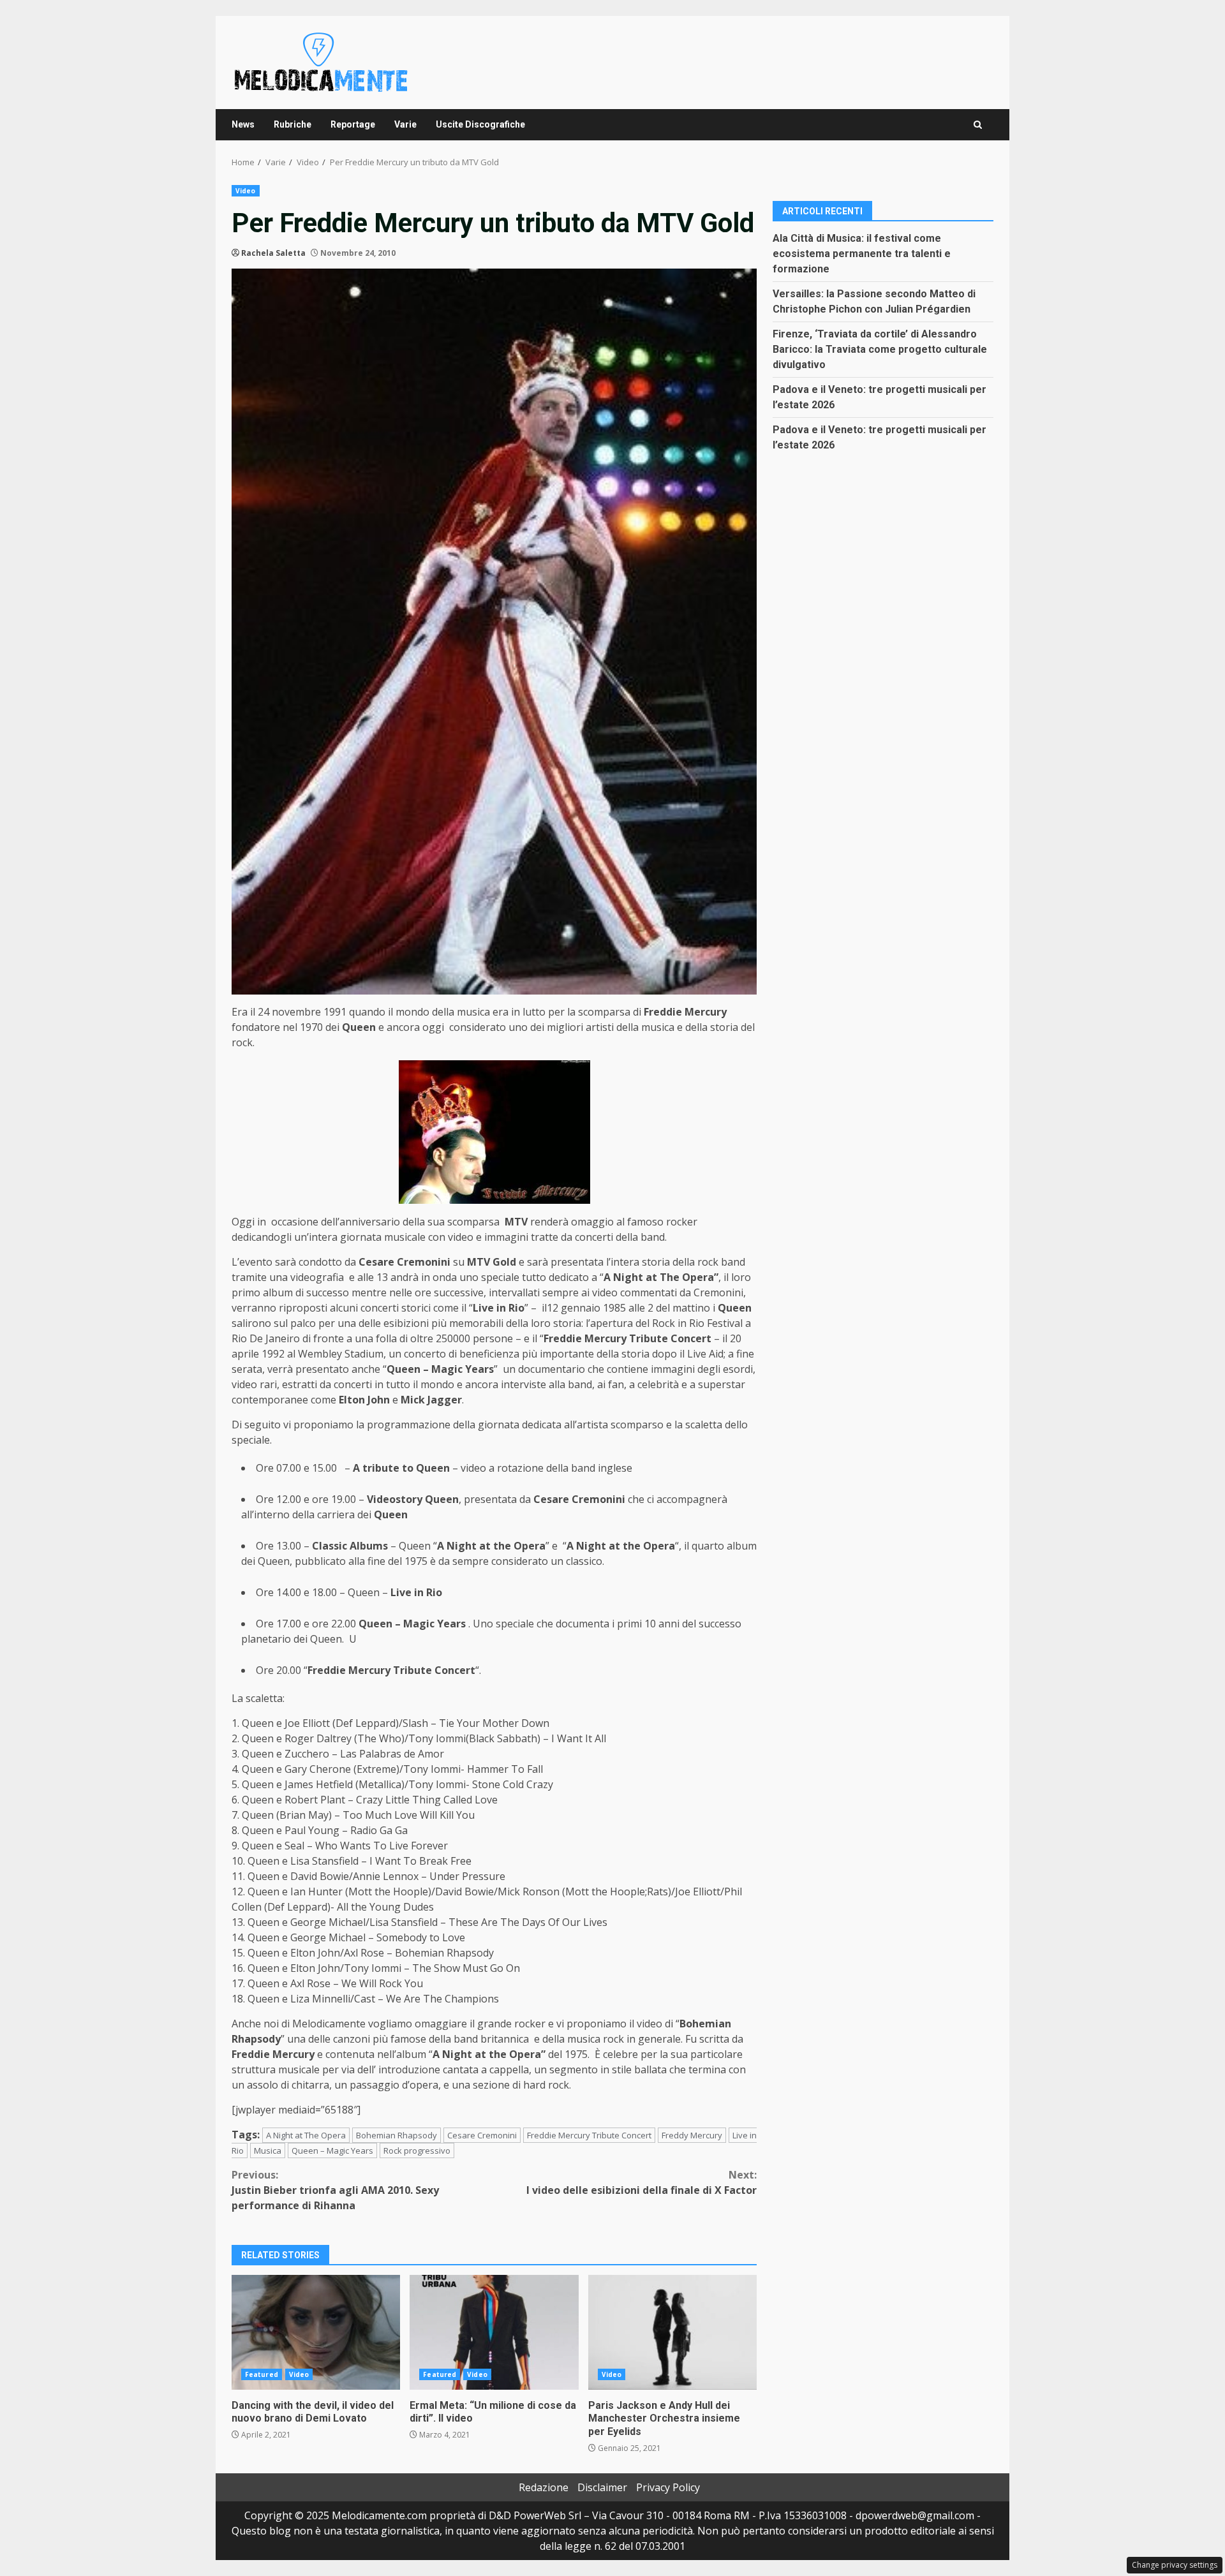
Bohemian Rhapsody (397, 2135)
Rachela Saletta (273, 253)
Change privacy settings (1175, 2565)
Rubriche (293, 124)
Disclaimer (602, 2487)
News (243, 124)
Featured (262, 2374)
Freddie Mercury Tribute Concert (589, 2135)
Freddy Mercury (692, 2135)
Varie (405, 124)
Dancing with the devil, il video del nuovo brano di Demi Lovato (316, 2332)
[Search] (978, 125)
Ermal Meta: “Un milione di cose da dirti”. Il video (494, 2332)
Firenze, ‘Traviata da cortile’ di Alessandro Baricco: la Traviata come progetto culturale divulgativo (880, 349)
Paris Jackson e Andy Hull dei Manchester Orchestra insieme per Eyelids (672, 2332)
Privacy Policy (668, 2487)
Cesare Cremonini (482, 2135)
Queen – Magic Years (332, 2150)
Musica (268, 2150)
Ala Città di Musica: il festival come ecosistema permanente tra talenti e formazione (862, 253)
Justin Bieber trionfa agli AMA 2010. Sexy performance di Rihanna (335, 2190)
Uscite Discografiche (480, 124)
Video (246, 191)
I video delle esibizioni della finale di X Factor (642, 2182)
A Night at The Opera (306, 2135)
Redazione (544, 2487)
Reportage (353, 124)
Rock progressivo (417, 2150)
